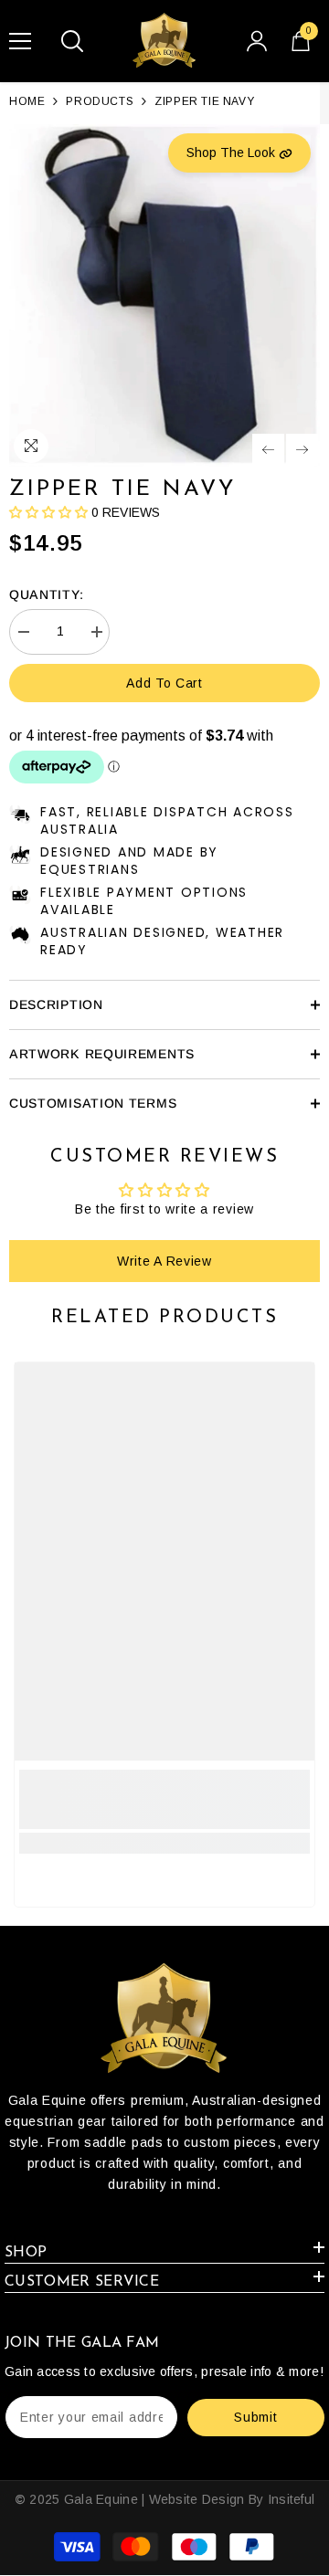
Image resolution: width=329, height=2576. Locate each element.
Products (100, 101)
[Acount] (257, 41)
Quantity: (46, 594)
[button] (268, 450)
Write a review (164, 1261)
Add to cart (164, 683)
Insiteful (292, 2499)
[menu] (20, 41)
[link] (164, 1799)
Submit (255, 2417)
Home (27, 101)
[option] (164, 296)
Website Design (197, 2499)
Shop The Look (233, 152)
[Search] (72, 41)
